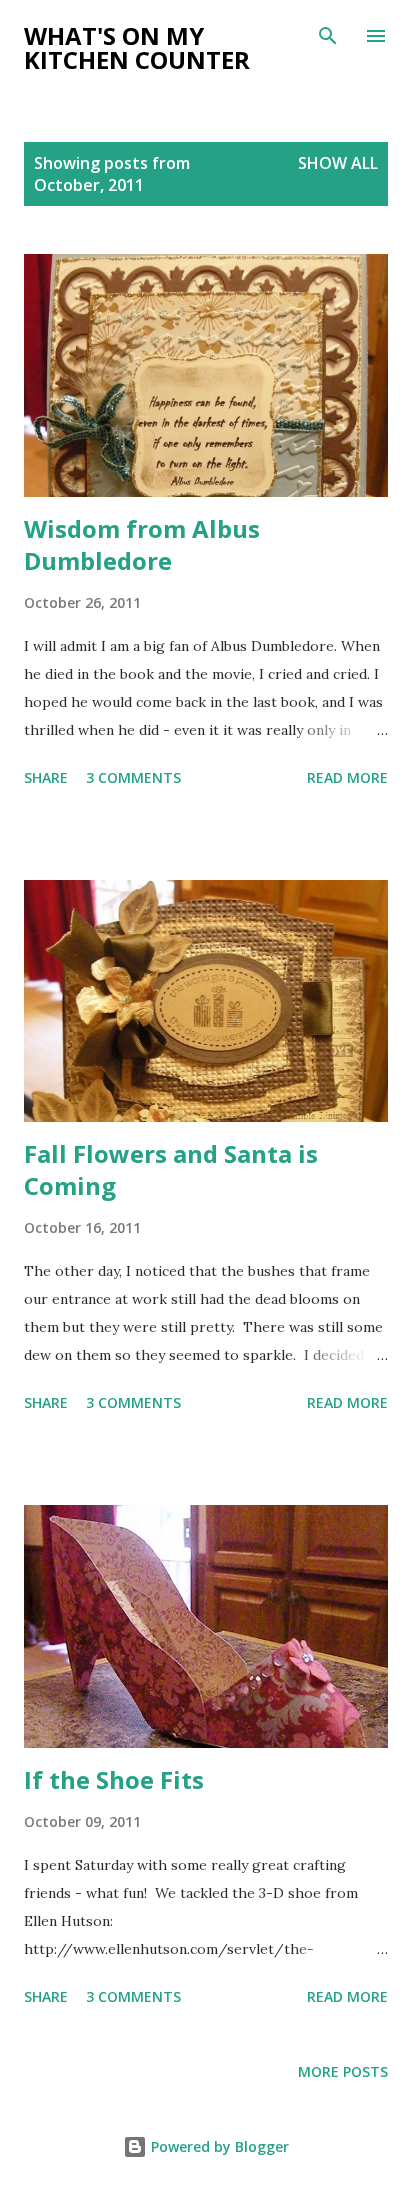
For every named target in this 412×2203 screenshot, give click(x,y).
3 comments (133, 777)
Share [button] (46, 777)
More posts (343, 2071)
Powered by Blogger (218, 2146)
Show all (338, 163)
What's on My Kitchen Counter (137, 47)
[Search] (328, 36)
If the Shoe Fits (114, 1779)
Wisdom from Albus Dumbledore (142, 544)
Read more (347, 777)
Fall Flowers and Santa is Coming (171, 1169)
